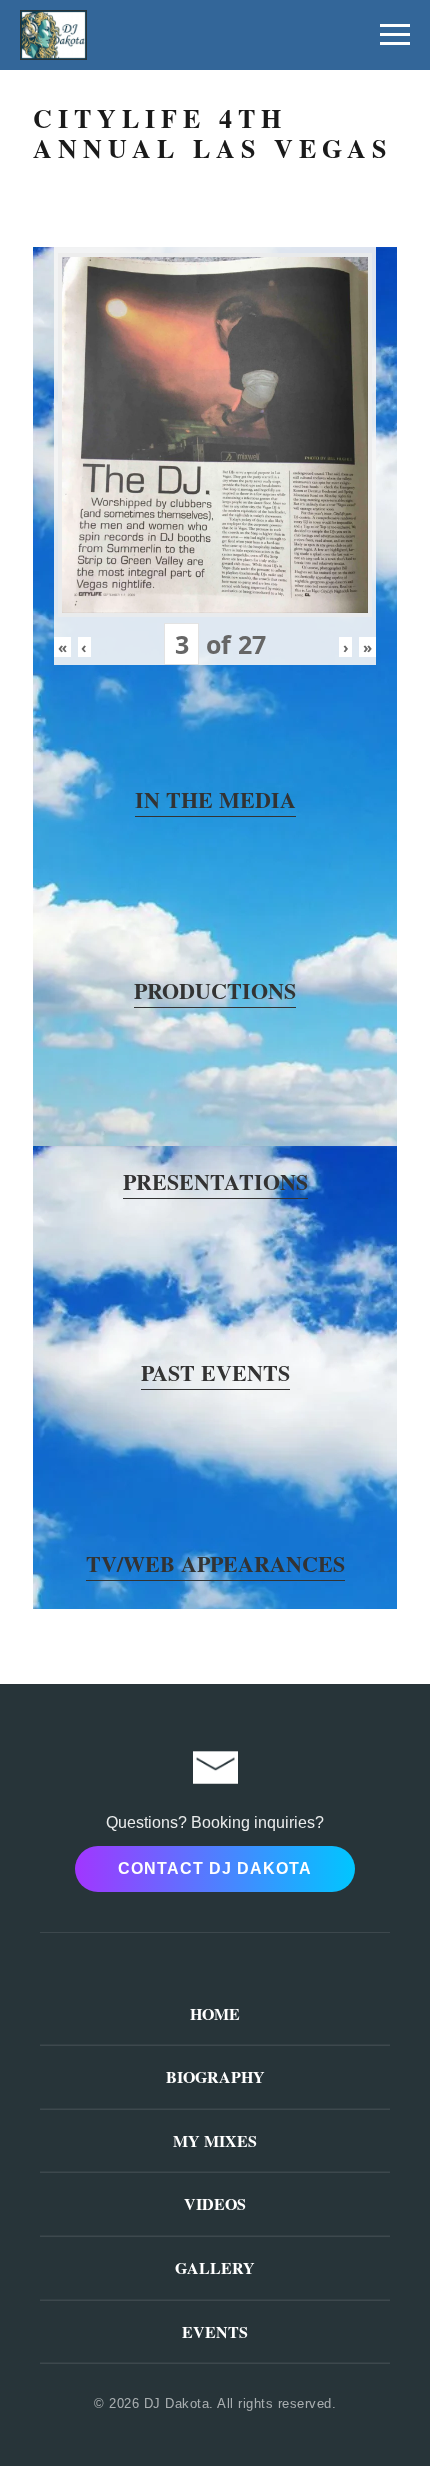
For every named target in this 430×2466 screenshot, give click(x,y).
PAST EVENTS (215, 1372)
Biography (215, 2076)
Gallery (215, 2267)
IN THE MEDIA (215, 799)
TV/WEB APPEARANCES (215, 1563)
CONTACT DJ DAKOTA (215, 1868)
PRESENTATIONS (215, 1181)
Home (215, 2013)
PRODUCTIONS (215, 990)
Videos (215, 2203)
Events (215, 2331)
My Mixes (215, 2140)
